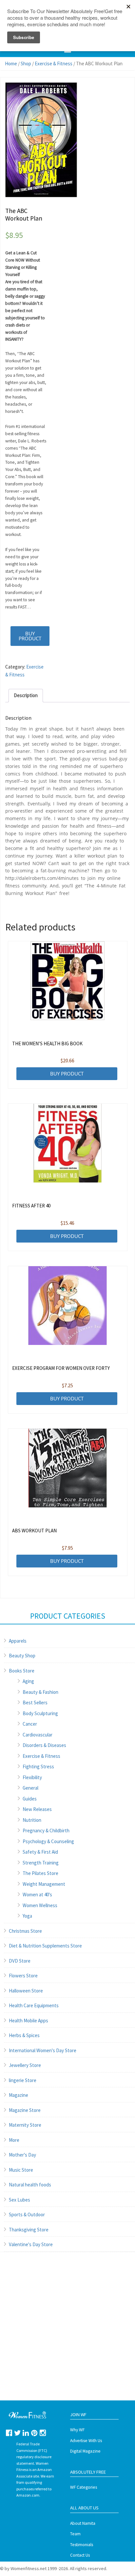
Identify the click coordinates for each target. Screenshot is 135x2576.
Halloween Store (26, 1991)
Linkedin (26, 2433)
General (30, 1788)
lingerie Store (23, 2080)
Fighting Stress (38, 1767)
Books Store (22, 1671)
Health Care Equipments (34, 2005)
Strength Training (41, 1863)
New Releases (37, 1809)
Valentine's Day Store (31, 2244)
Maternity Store (25, 2125)
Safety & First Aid (40, 1852)
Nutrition (32, 1820)
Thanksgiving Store (29, 2230)
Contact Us (80, 2555)
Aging (28, 1681)
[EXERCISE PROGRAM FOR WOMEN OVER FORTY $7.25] (68, 1306)
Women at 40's (37, 1895)
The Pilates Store (40, 1873)
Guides (30, 1799)
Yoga (27, 1916)
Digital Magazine (85, 2451)
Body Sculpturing (40, 1713)
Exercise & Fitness (54, 64)
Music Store (21, 2170)
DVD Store (20, 1961)
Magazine (19, 2095)
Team (75, 2534)
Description (26, 695)
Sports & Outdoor (27, 2214)
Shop (26, 64)
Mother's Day (22, 2155)
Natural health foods (30, 2185)
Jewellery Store (25, 2065)
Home (11, 64)
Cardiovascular (38, 1735)
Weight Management (44, 1884)
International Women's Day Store (43, 2050)
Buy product (30, 636)
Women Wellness (40, 1905)
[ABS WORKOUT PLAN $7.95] (68, 1468)
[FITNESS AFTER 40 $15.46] (68, 1143)
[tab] (26, 696)
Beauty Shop (22, 1656)
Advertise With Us (86, 2441)
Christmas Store (25, 1931)
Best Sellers (35, 1703)
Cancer (30, 1724)
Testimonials (82, 2545)
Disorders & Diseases (44, 1745)
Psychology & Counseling (48, 1841)
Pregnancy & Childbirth (46, 1831)
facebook (9, 2433)
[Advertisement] (67, 2333)
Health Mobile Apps (29, 2021)
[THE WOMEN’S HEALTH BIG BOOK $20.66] (68, 981)
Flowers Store (23, 1976)
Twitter (18, 2433)
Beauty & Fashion (40, 1692)
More (14, 2140)
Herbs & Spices (24, 2035)
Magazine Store (25, 2110)
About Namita (83, 2523)
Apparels (18, 1641)
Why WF (77, 2430)
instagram (43, 2433)
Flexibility (32, 1777)
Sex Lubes (19, 2200)
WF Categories (84, 2487)
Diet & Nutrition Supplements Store (45, 1946)
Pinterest (34, 2433)
